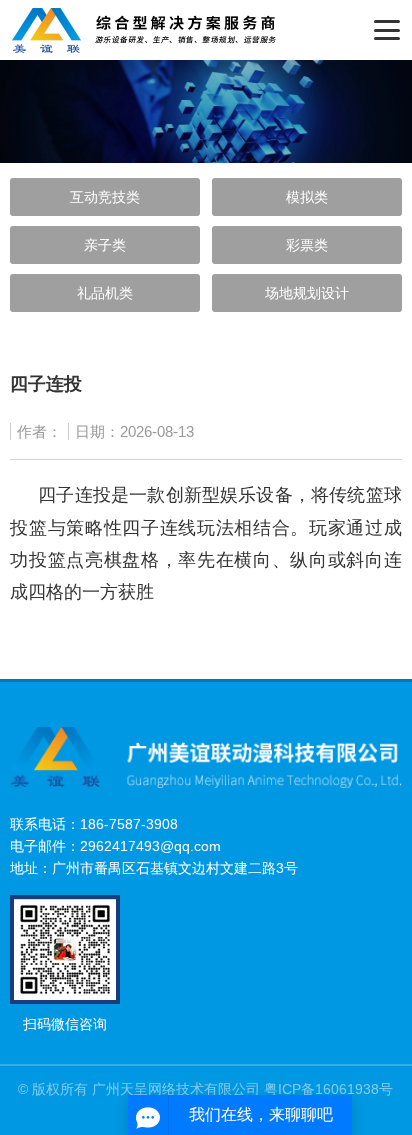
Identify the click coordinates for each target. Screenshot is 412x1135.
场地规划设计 (307, 293)
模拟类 (307, 197)
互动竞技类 (105, 197)
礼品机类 (105, 293)
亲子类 (105, 245)
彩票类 (307, 245)
